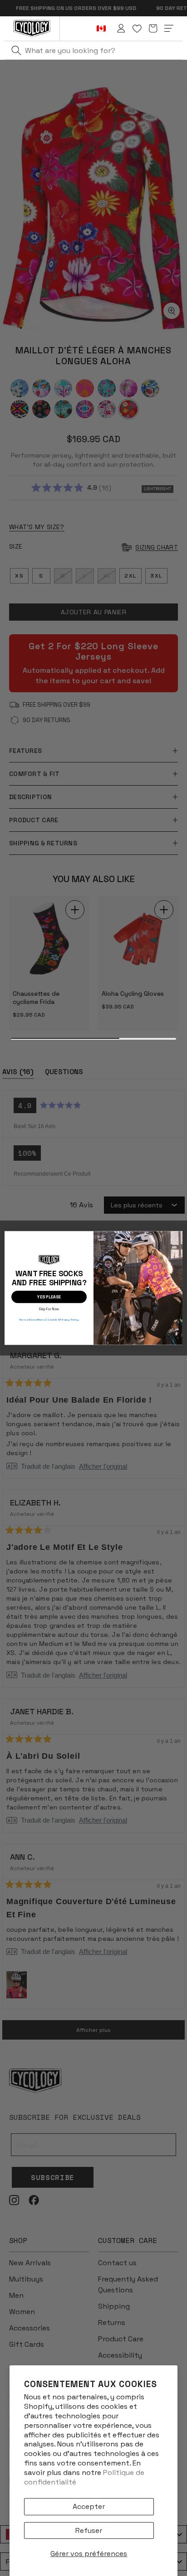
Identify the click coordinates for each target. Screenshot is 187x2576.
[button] (153, 29)
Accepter (89, 2506)
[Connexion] (121, 29)
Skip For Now (49, 1308)
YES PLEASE (49, 1297)
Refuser (89, 2530)
